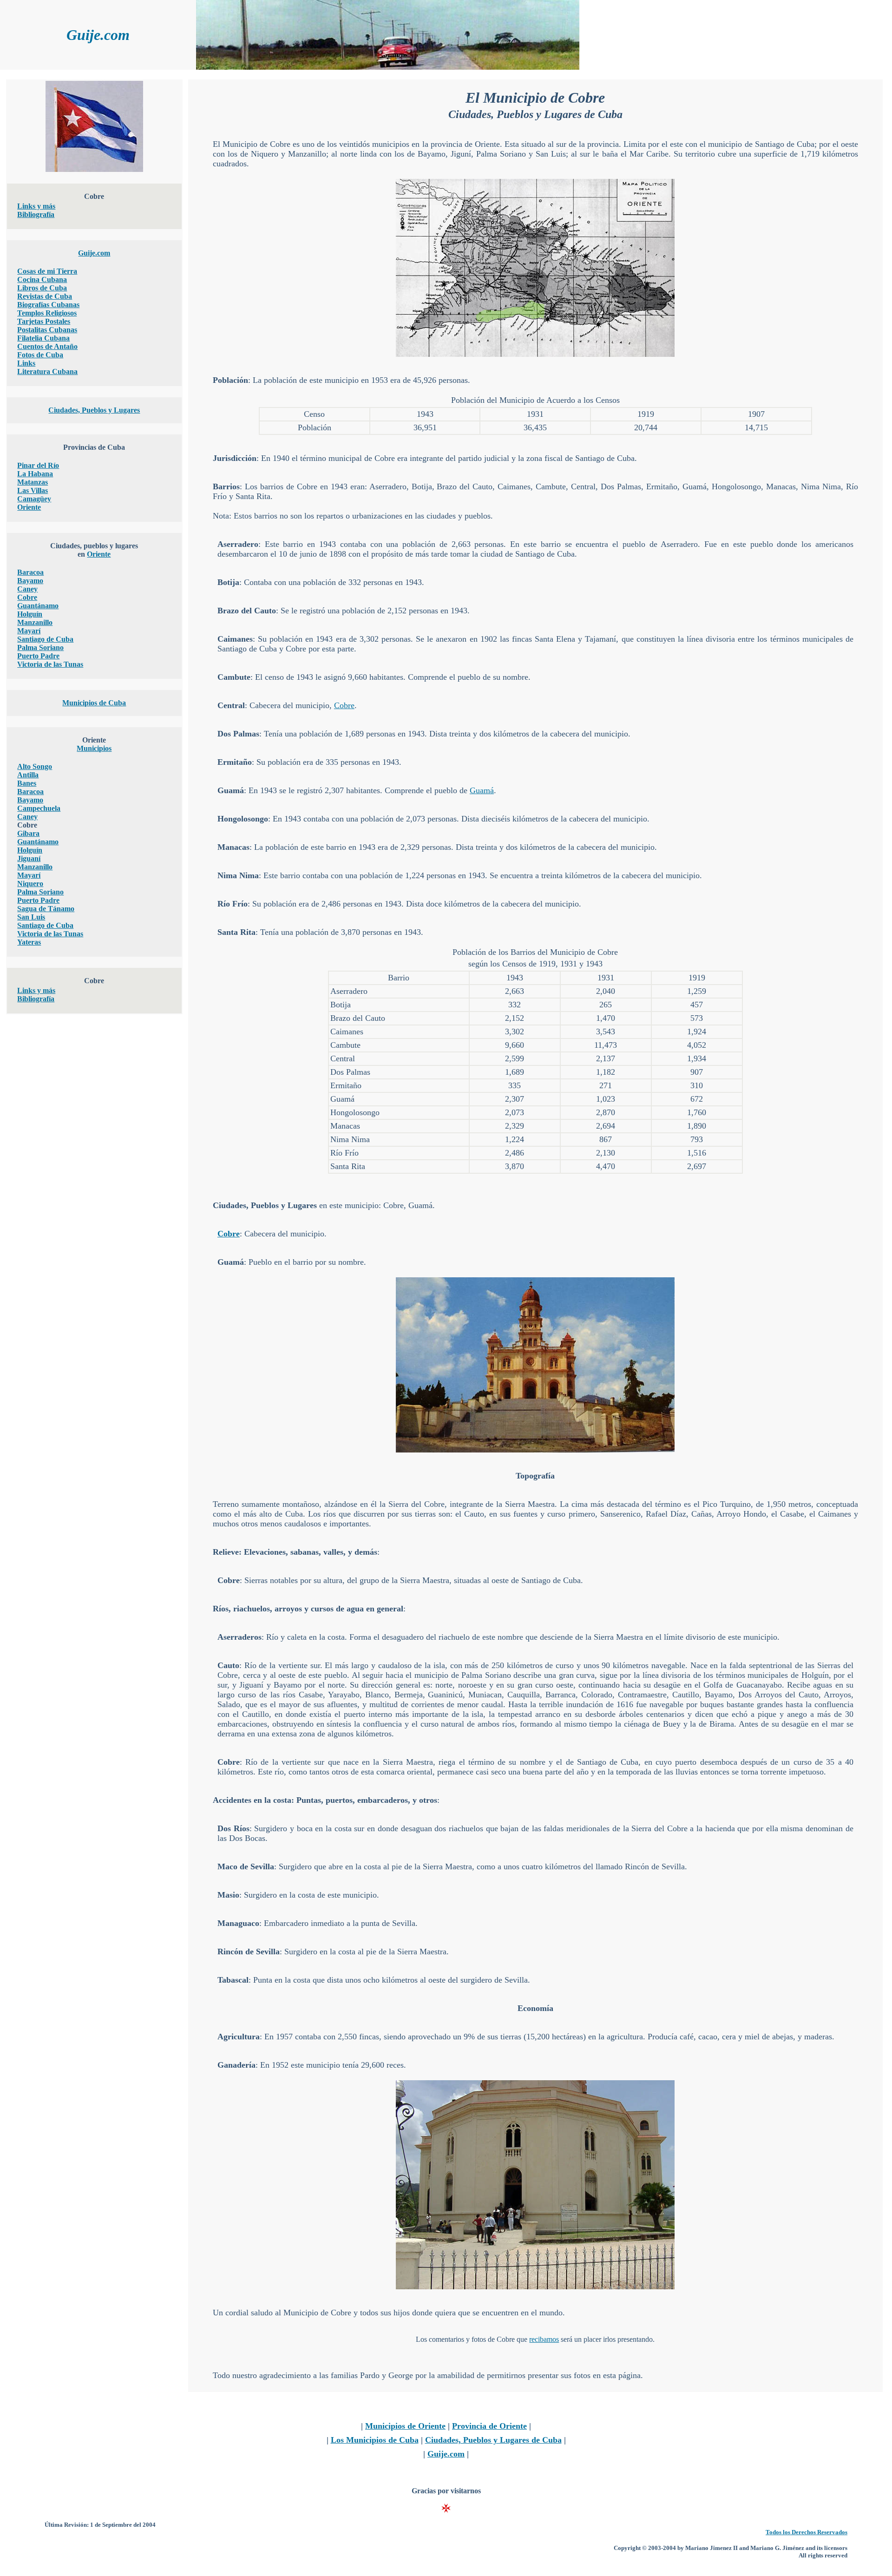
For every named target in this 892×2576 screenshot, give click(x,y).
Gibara (28, 833)
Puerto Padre (38, 656)
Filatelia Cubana (43, 338)
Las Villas (33, 490)
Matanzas (33, 482)
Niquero (30, 884)
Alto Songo (35, 766)
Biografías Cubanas (48, 305)
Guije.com (94, 253)
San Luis (31, 917)
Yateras (29, 942)
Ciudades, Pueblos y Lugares (94, 410)
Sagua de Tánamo (46, 909)
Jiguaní (29, 858)
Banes (27, 783)
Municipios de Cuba (94, 703)
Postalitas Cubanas (47, 330)
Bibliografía (36, 214)
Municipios (94, 748)
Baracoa (30, 572)
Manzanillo (35, 622)
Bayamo (30, 581)
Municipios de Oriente (405, 2426)
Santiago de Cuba (45, 639)
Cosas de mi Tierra (47, 271)
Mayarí (29, 631)
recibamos (544, 2339)
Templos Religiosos (47, 313)
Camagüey (34, 499)
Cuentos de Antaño (47, 346)
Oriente (29, 507)
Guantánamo (38, 606)
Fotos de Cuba (40, 355)
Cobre (27, 597)
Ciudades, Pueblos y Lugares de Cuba (493, 2440)
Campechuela (39, 808)
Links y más (36, 206)
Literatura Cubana (47, 371)
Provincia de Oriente (489, 2426)
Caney (27, 589)
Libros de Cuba (42, 288)
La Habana (35, 474)
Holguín (30, 614)
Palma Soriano (40, 647)
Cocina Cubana (42, 279)
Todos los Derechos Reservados (807, 2532)
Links (26, 363)
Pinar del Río (38, 465)
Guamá (482, 790)
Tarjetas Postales (44, 321)
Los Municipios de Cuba (375, 2440)
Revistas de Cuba (45, 296)
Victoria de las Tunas (50, 664)
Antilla (28, 775)
